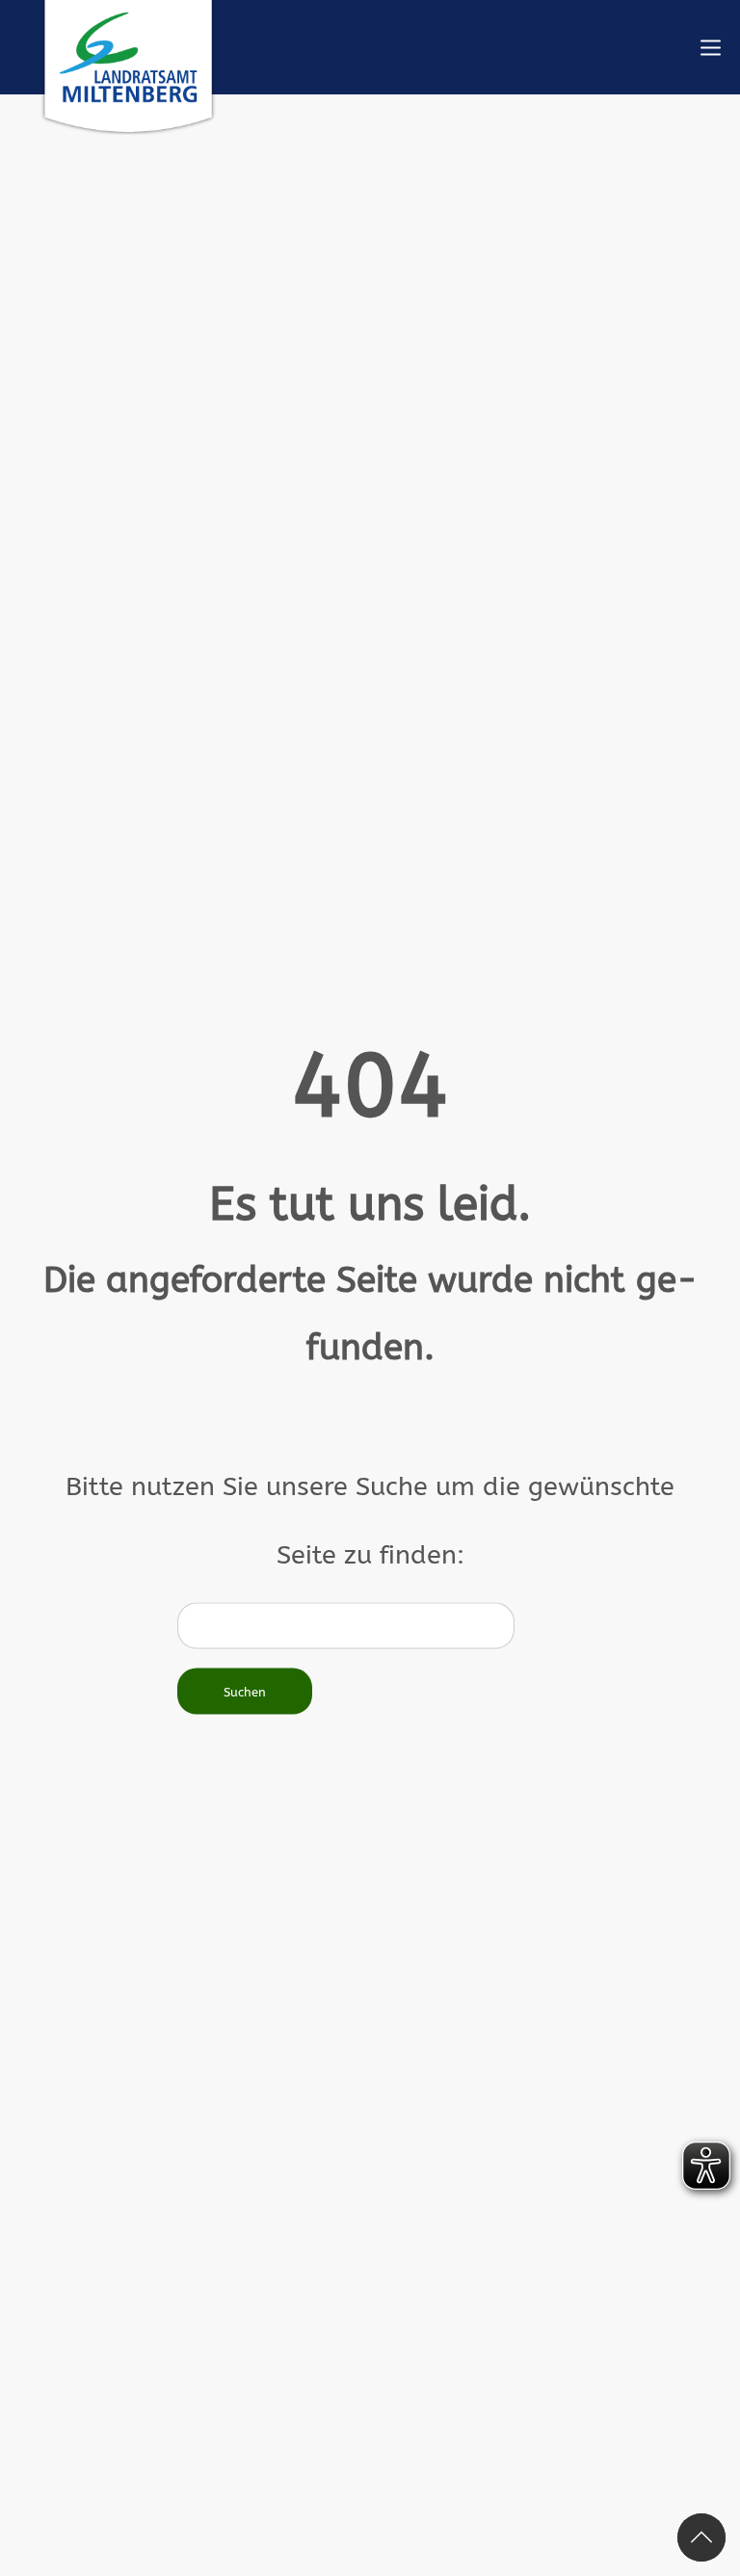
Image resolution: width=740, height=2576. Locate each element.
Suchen (245, 1691)
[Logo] (128, 67)
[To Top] (701, 2537)
